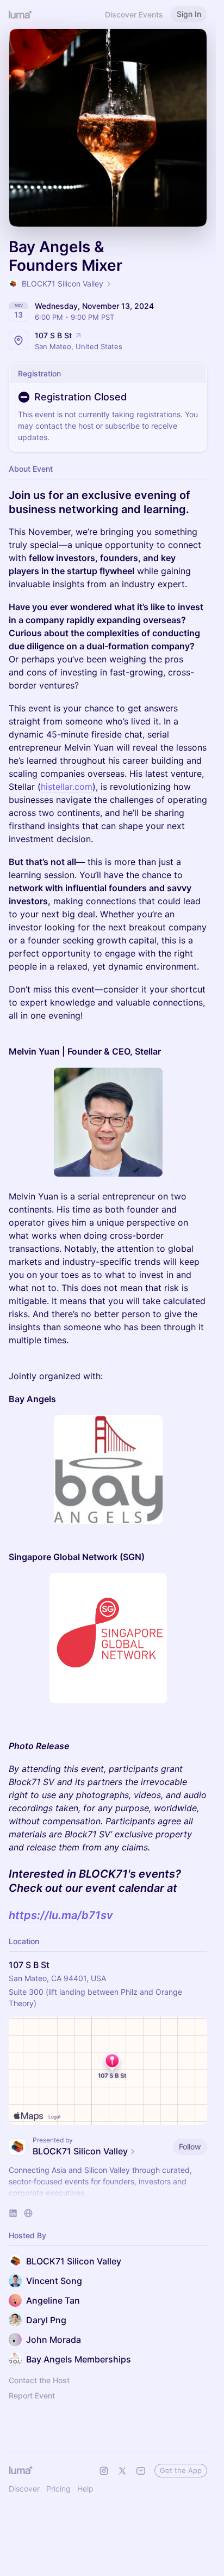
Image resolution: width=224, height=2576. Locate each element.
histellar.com (67, 787)
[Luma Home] (21, 14)
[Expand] (108, 2193)
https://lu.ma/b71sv (61, 1915)
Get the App (181, 2470)
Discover (24, 2489)
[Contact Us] (141, 2471)
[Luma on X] (122, 2471)
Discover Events (134, 14)
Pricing (58, 2489)
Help (85, 2489)
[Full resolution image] (108, 1122)
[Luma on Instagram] (104, 2471)
